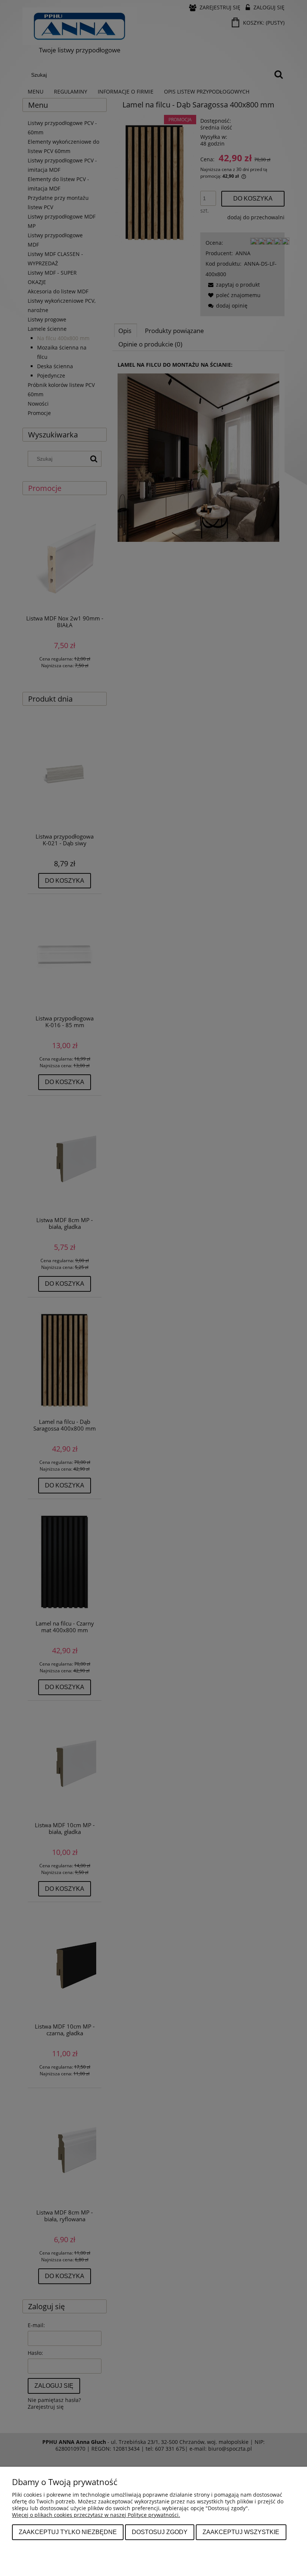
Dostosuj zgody (160, 2532)
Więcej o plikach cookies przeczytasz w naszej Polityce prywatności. (96, 2515)
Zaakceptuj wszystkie (241, 2532)
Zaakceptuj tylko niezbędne (68, 2532)
